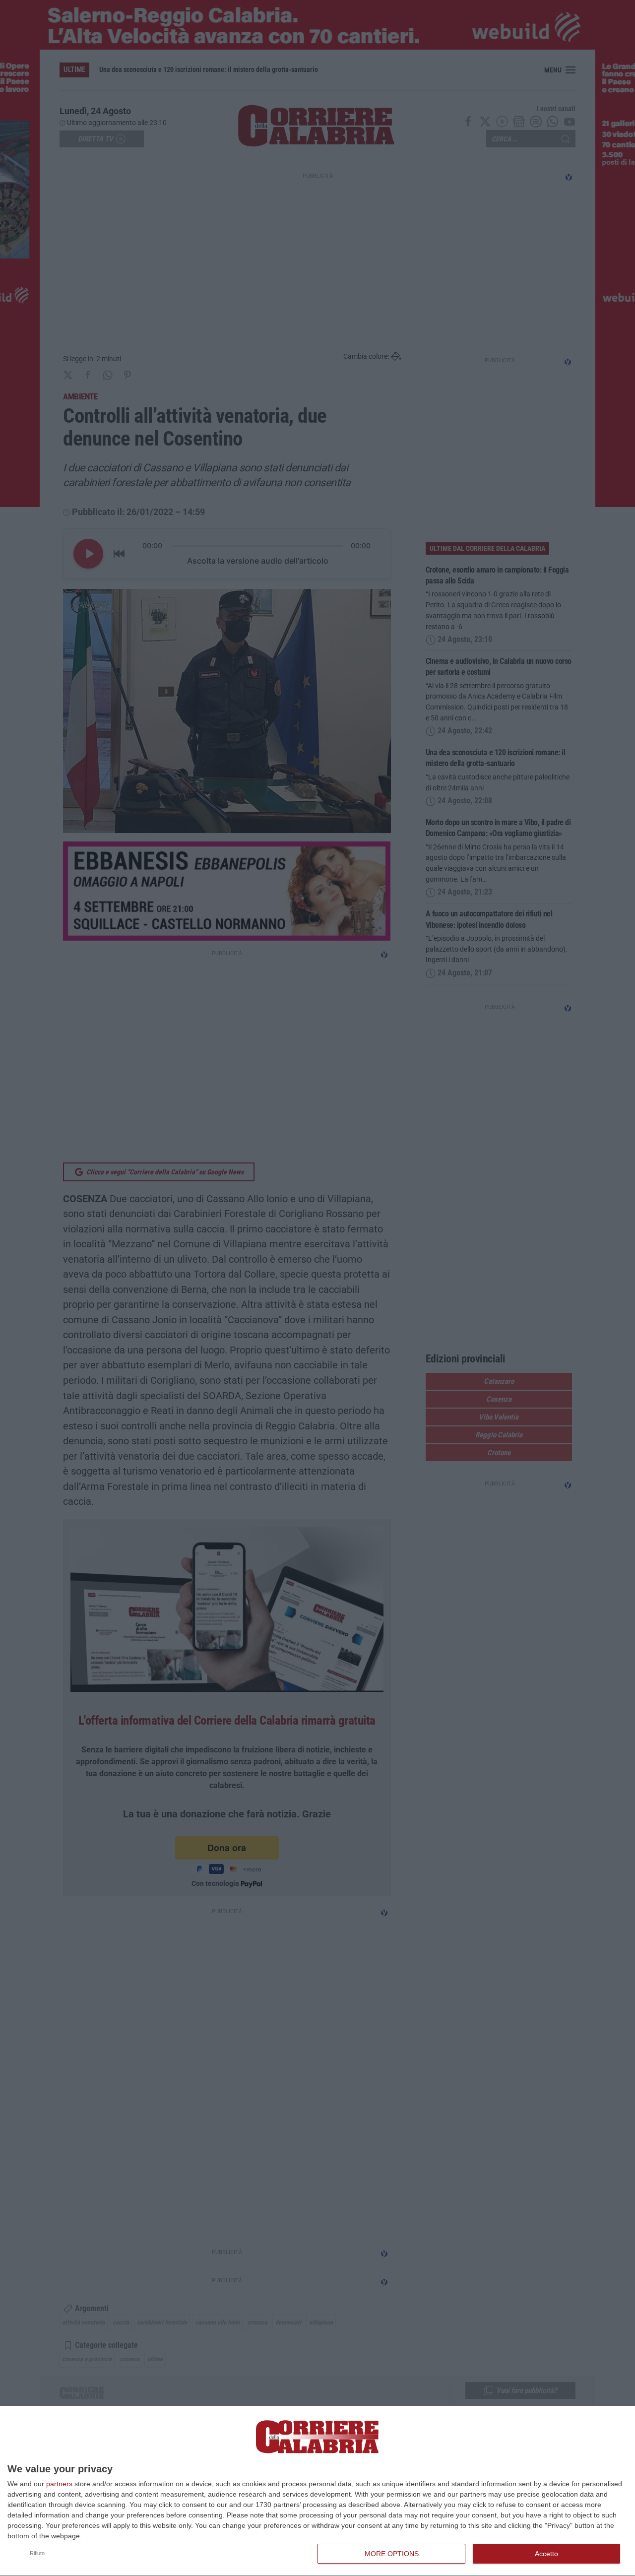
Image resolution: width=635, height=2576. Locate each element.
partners (59, 2484)
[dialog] (317, 2491)
